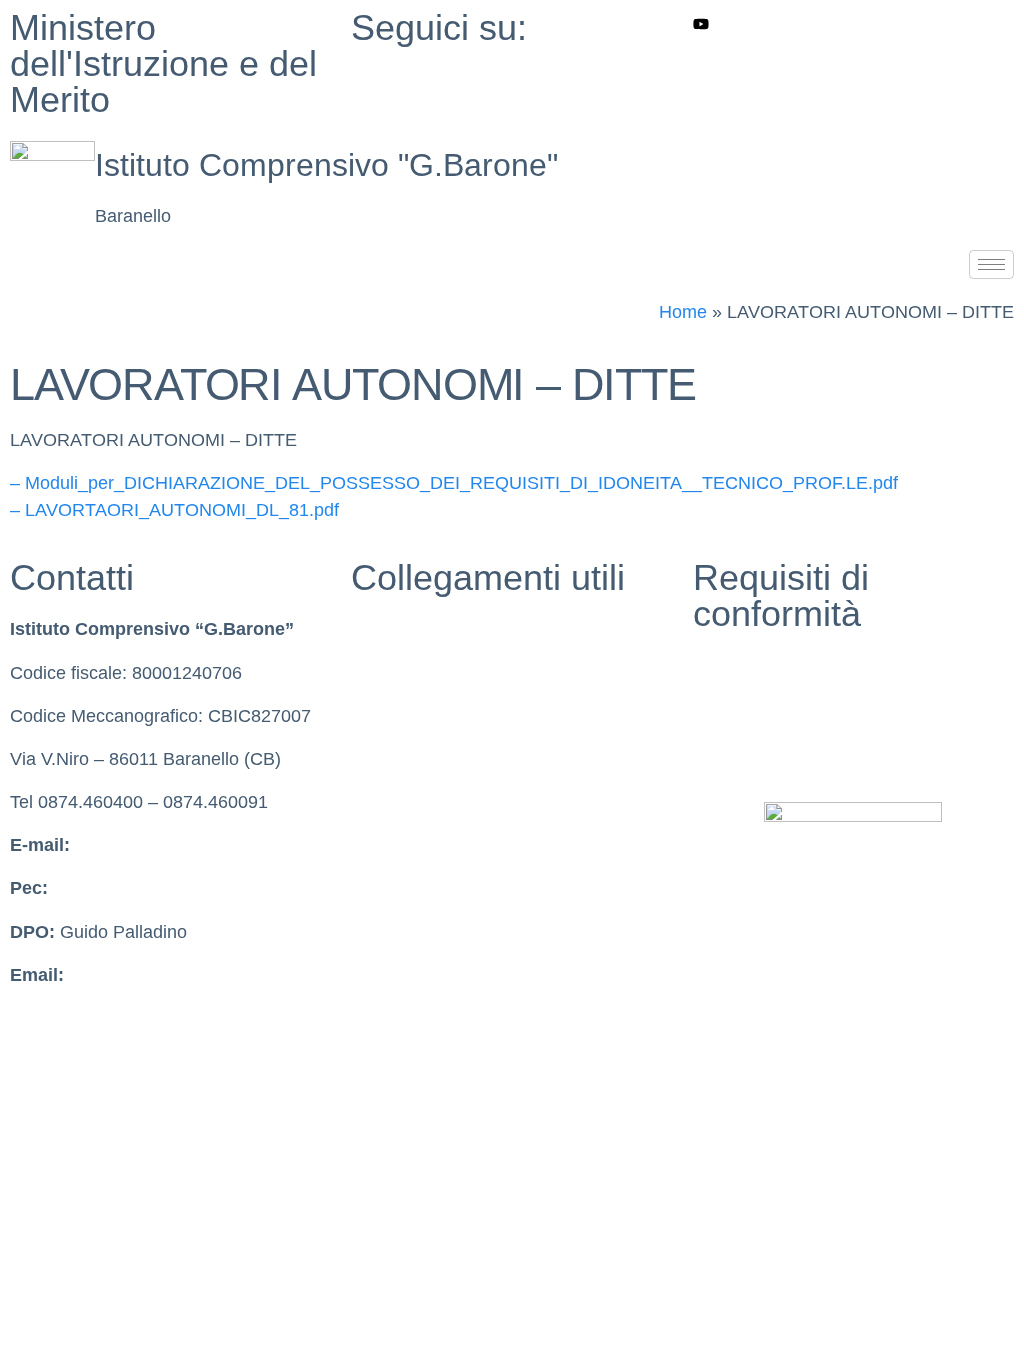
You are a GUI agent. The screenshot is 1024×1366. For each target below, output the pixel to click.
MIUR (374, 629)
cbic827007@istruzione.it (175, 845)
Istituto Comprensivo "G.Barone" (326, 165)
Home (683, 312)
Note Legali (738, 752)
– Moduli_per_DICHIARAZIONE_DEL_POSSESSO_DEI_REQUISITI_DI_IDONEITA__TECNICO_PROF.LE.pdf (454, 483)
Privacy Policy (749, 665)
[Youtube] (853, 23)
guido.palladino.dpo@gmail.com (197, 975)
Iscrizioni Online (414, 802)
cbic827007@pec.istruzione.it (170, 888)
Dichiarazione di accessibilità (808, 709)
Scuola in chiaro (415, 673)
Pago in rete (399, 845)
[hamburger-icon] (991, 264)
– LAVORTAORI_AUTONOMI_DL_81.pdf (174, 510)
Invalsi (376, 716)
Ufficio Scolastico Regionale (462, 759)
